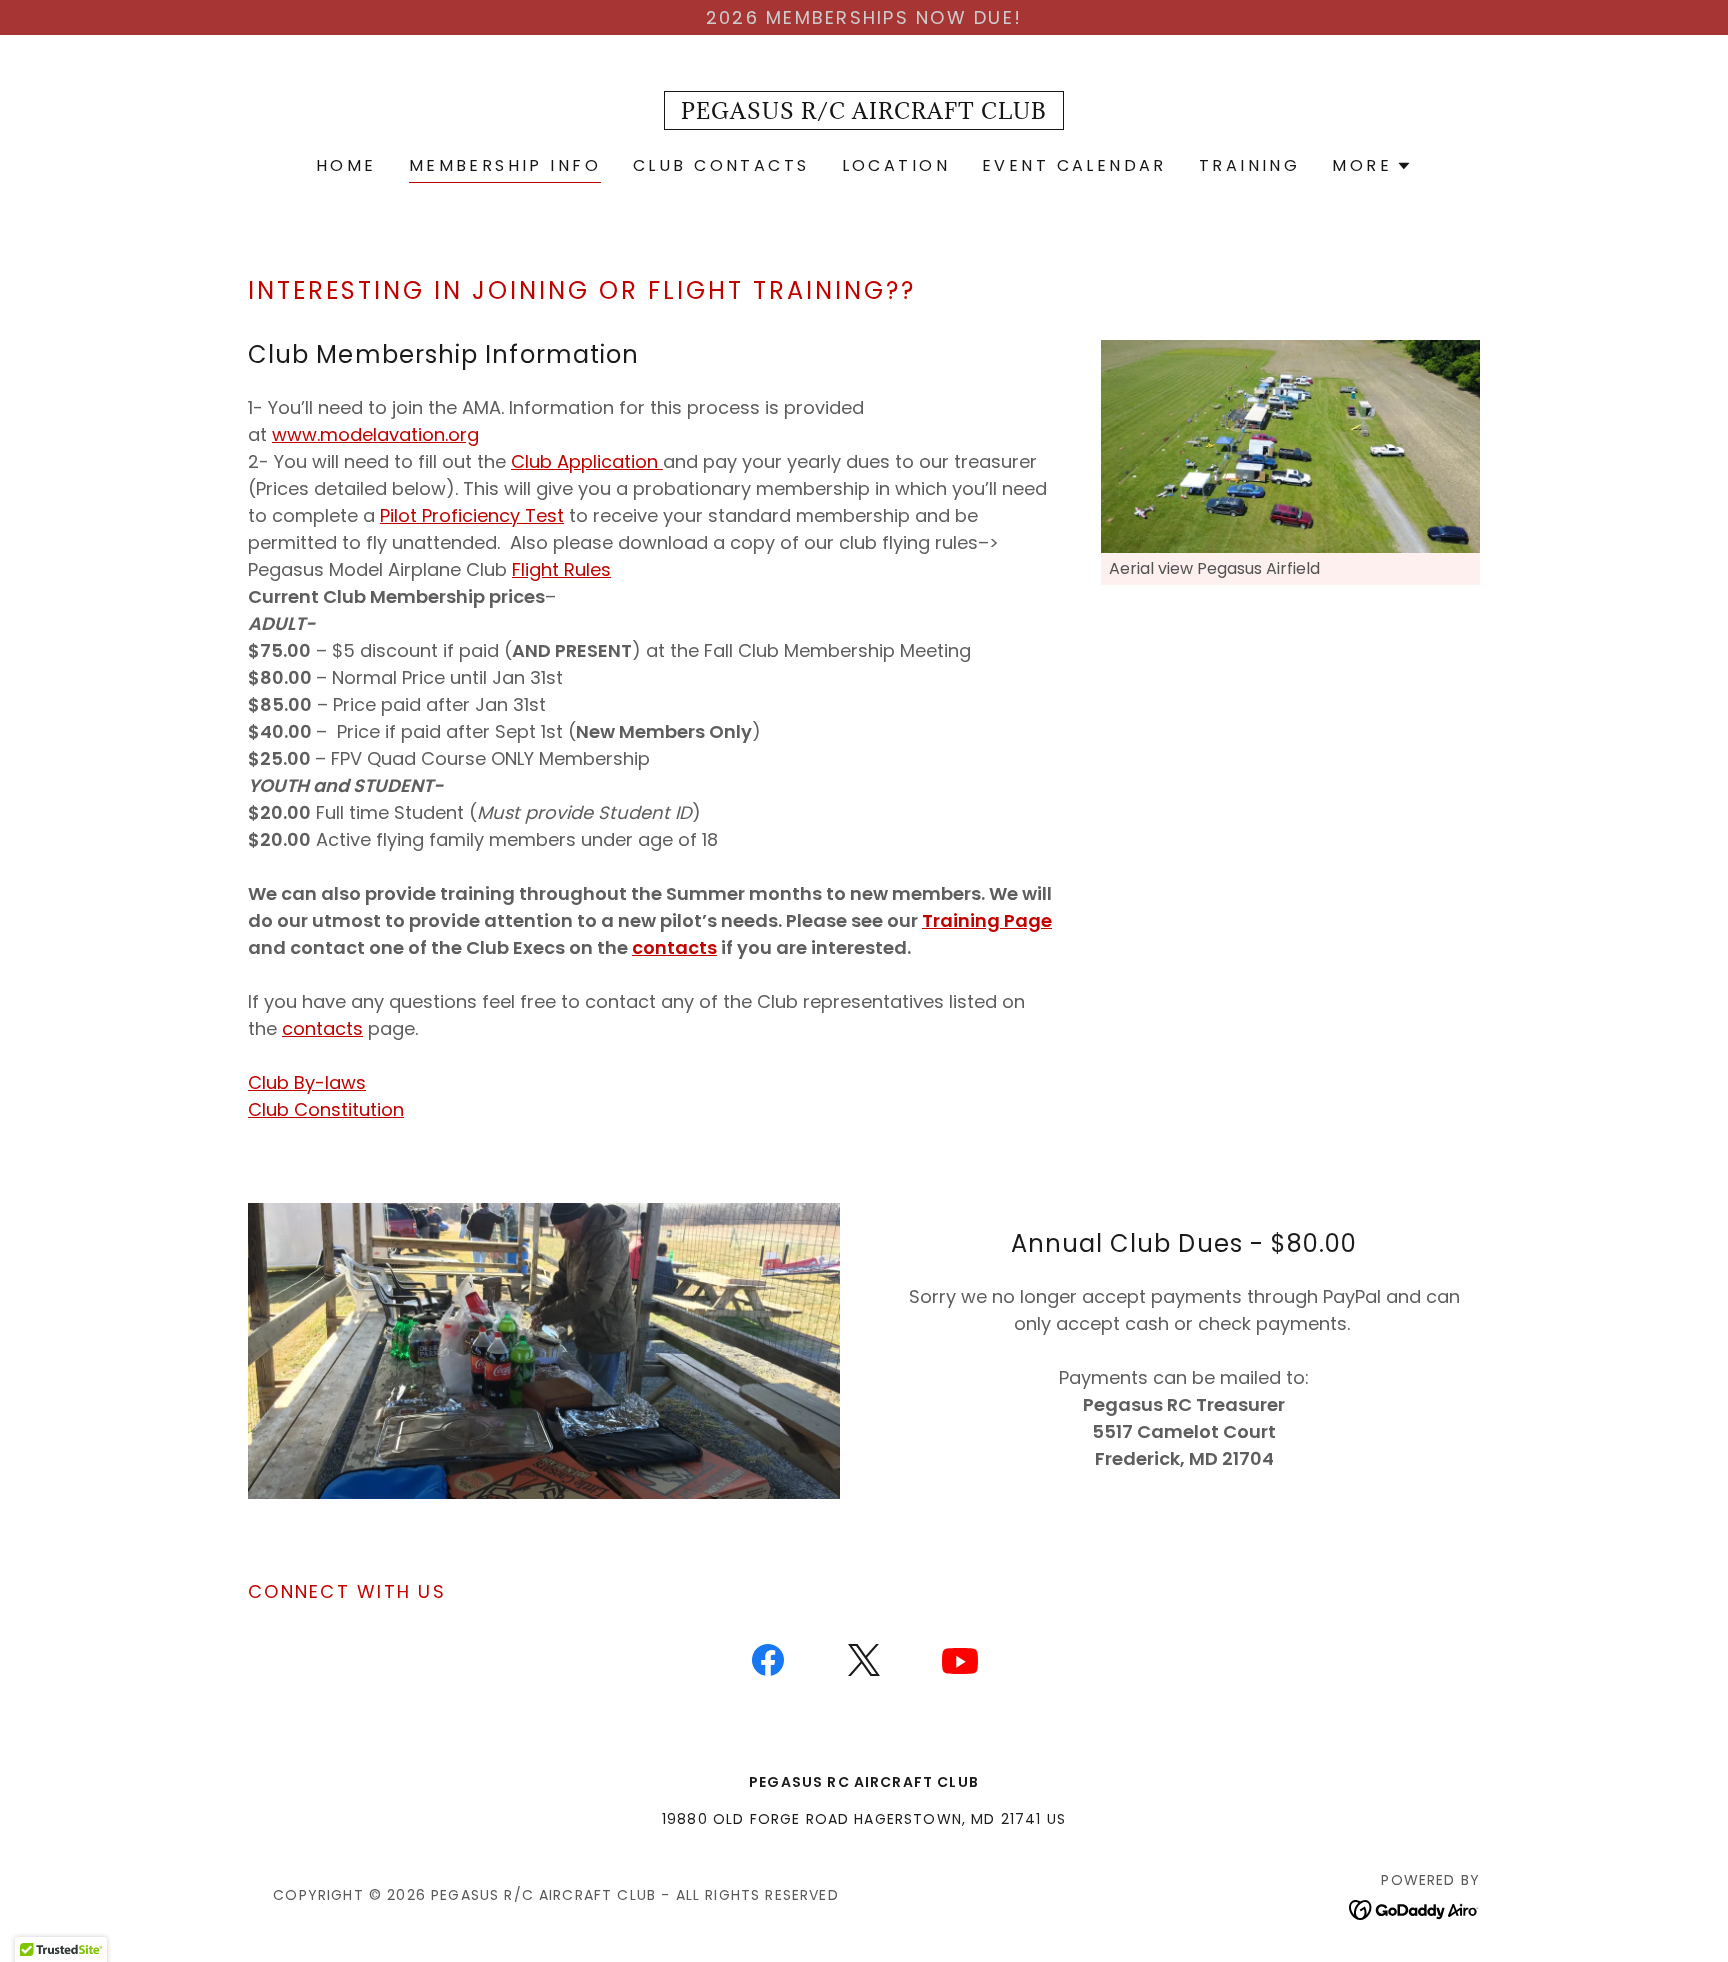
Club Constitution (326, 1109)
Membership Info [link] (505, 165)
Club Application (587, 461)
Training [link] (1249, 165)
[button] (1372, 166)
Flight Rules (561, 569)
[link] (864, 112)
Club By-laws (307, 1082)
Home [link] (346, 165)
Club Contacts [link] (721, 165)
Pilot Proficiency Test (472, 515)
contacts (322, 1028)
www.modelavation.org (375, 434)
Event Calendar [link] (1074, 165)
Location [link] (896, 165)
